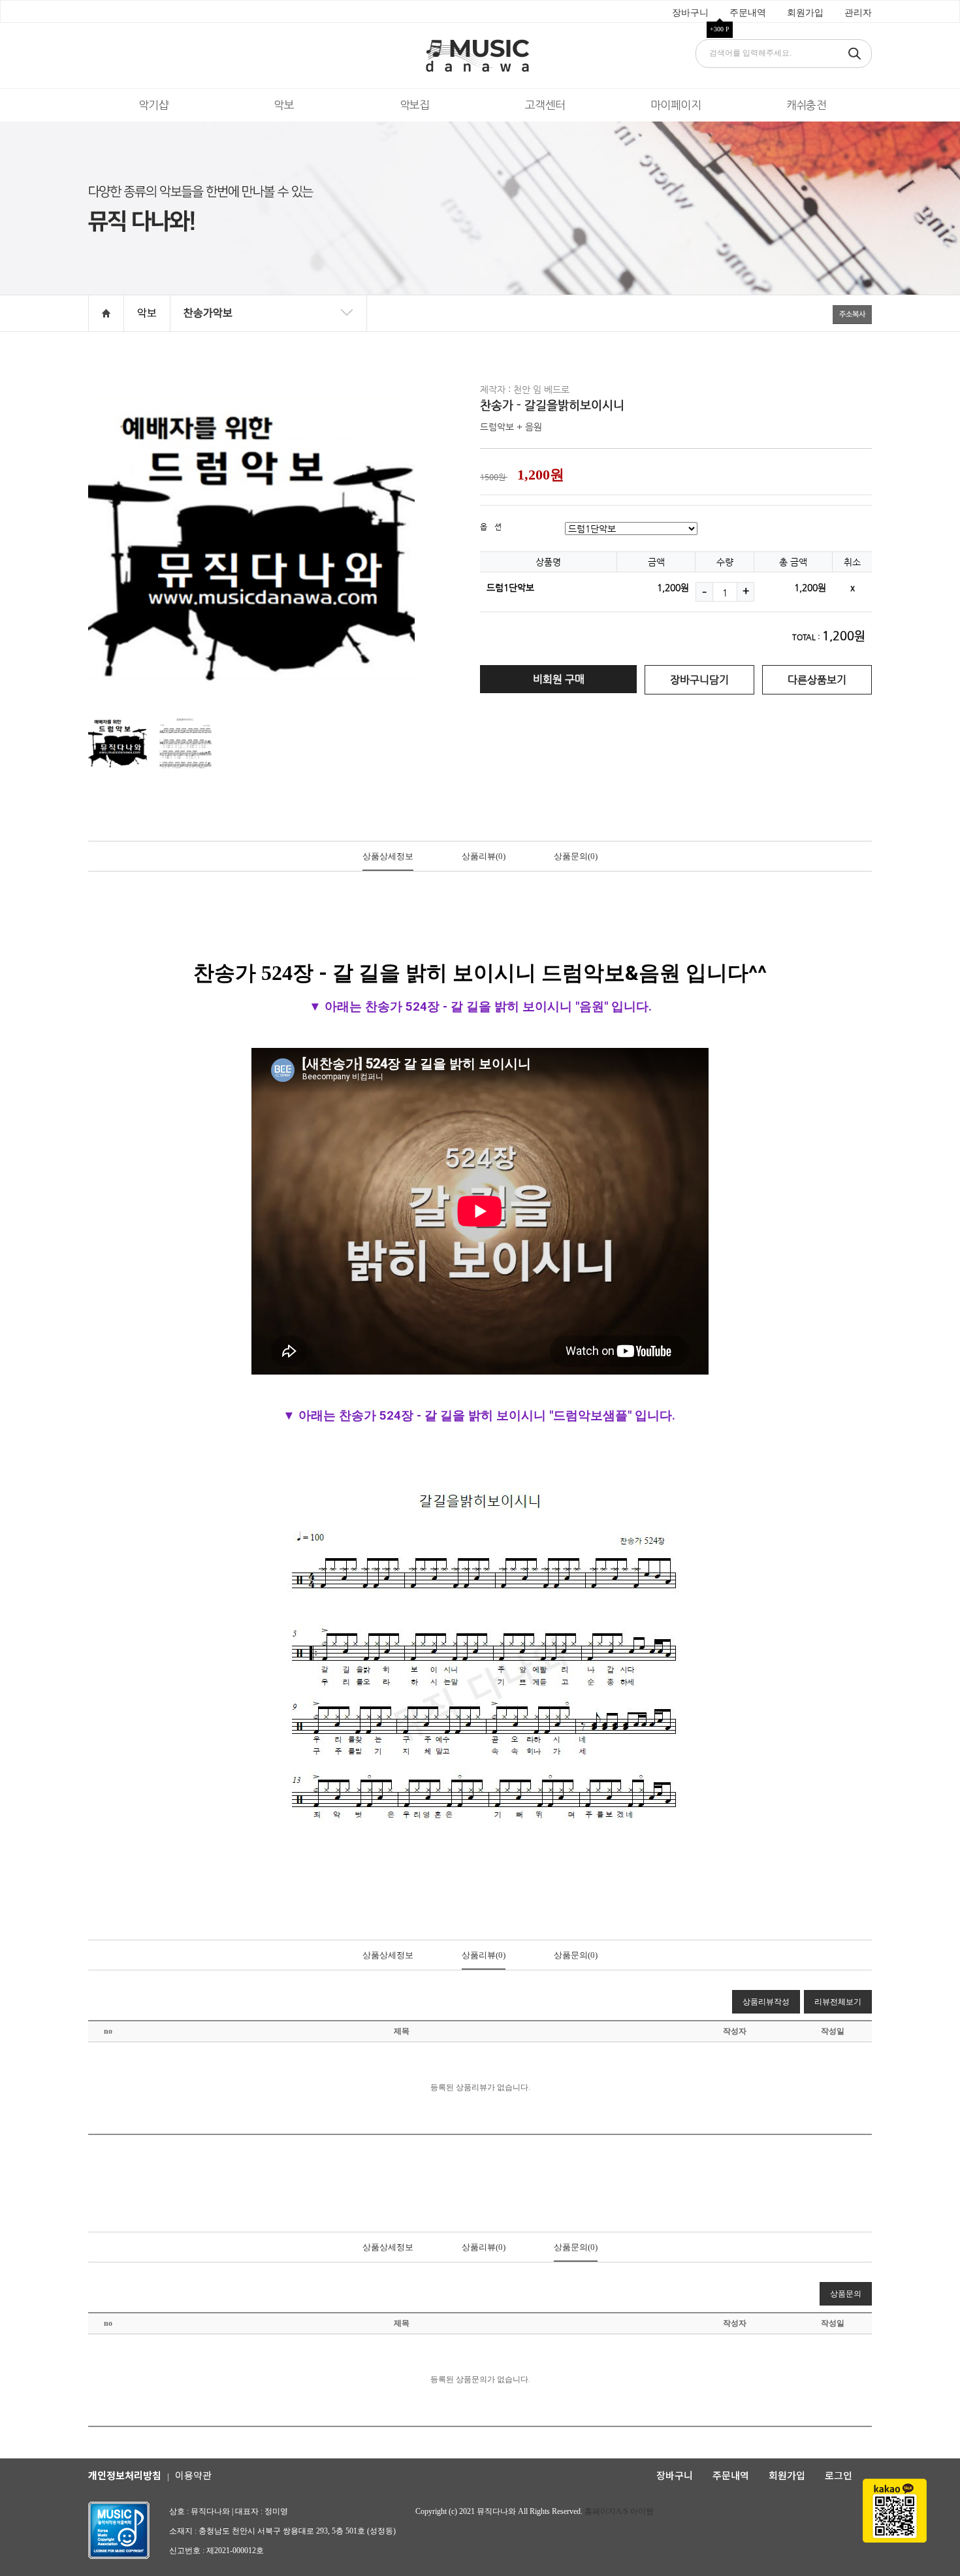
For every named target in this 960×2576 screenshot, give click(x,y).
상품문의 (576, 856)
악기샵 (153, 105)
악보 (284, 105)
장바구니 (690, 13)
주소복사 (852, 314)
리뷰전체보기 (838, 2002)
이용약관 (193, 2475)
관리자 (858, 13)
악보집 (415, 105)
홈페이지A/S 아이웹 (619, 2511)
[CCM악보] (268, 332)
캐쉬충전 (807, 105)
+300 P (720, 29)
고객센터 (545, 105)
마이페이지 (676, 105)
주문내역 (748, 13)
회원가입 (805, 13)
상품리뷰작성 (766, 2002)
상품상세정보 (388, 856)
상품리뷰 (484, 856)
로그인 (839, 2475)
